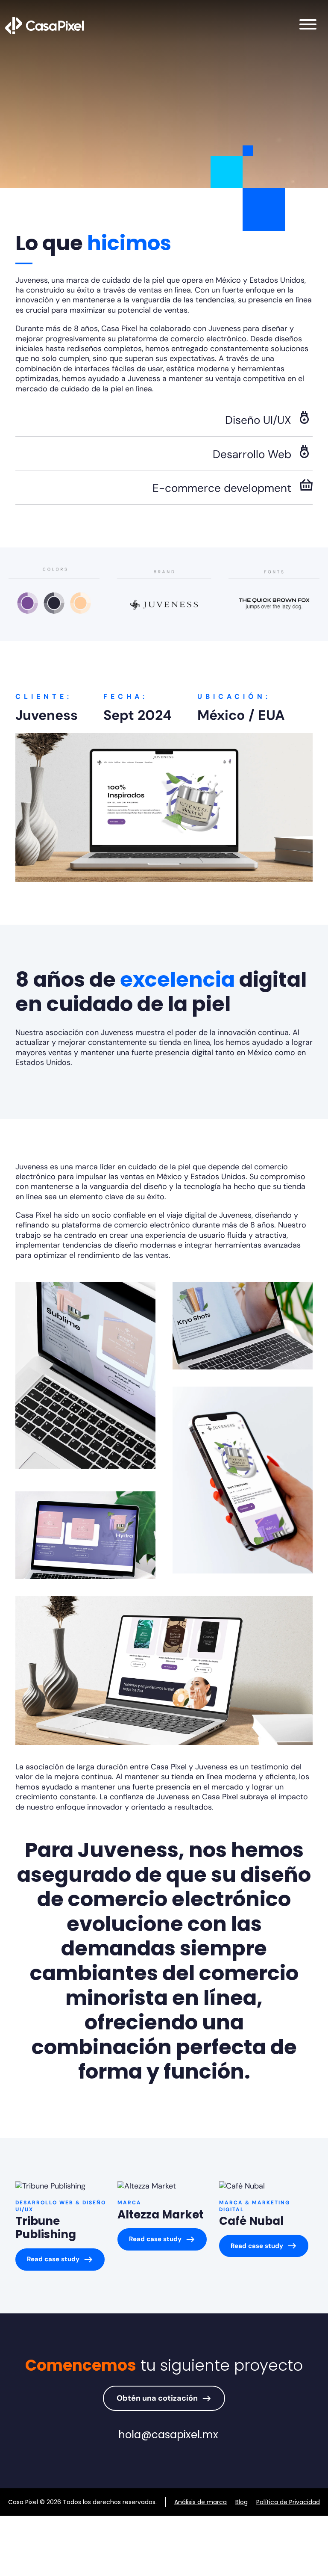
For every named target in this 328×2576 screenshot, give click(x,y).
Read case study (53, 2259)
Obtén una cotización (157, 2398)
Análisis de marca (201, 2502)
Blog (242, 2502)
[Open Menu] (308, 26)
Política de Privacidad (288, 2502)
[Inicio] (44, 25)
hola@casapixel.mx (168, 2435)
